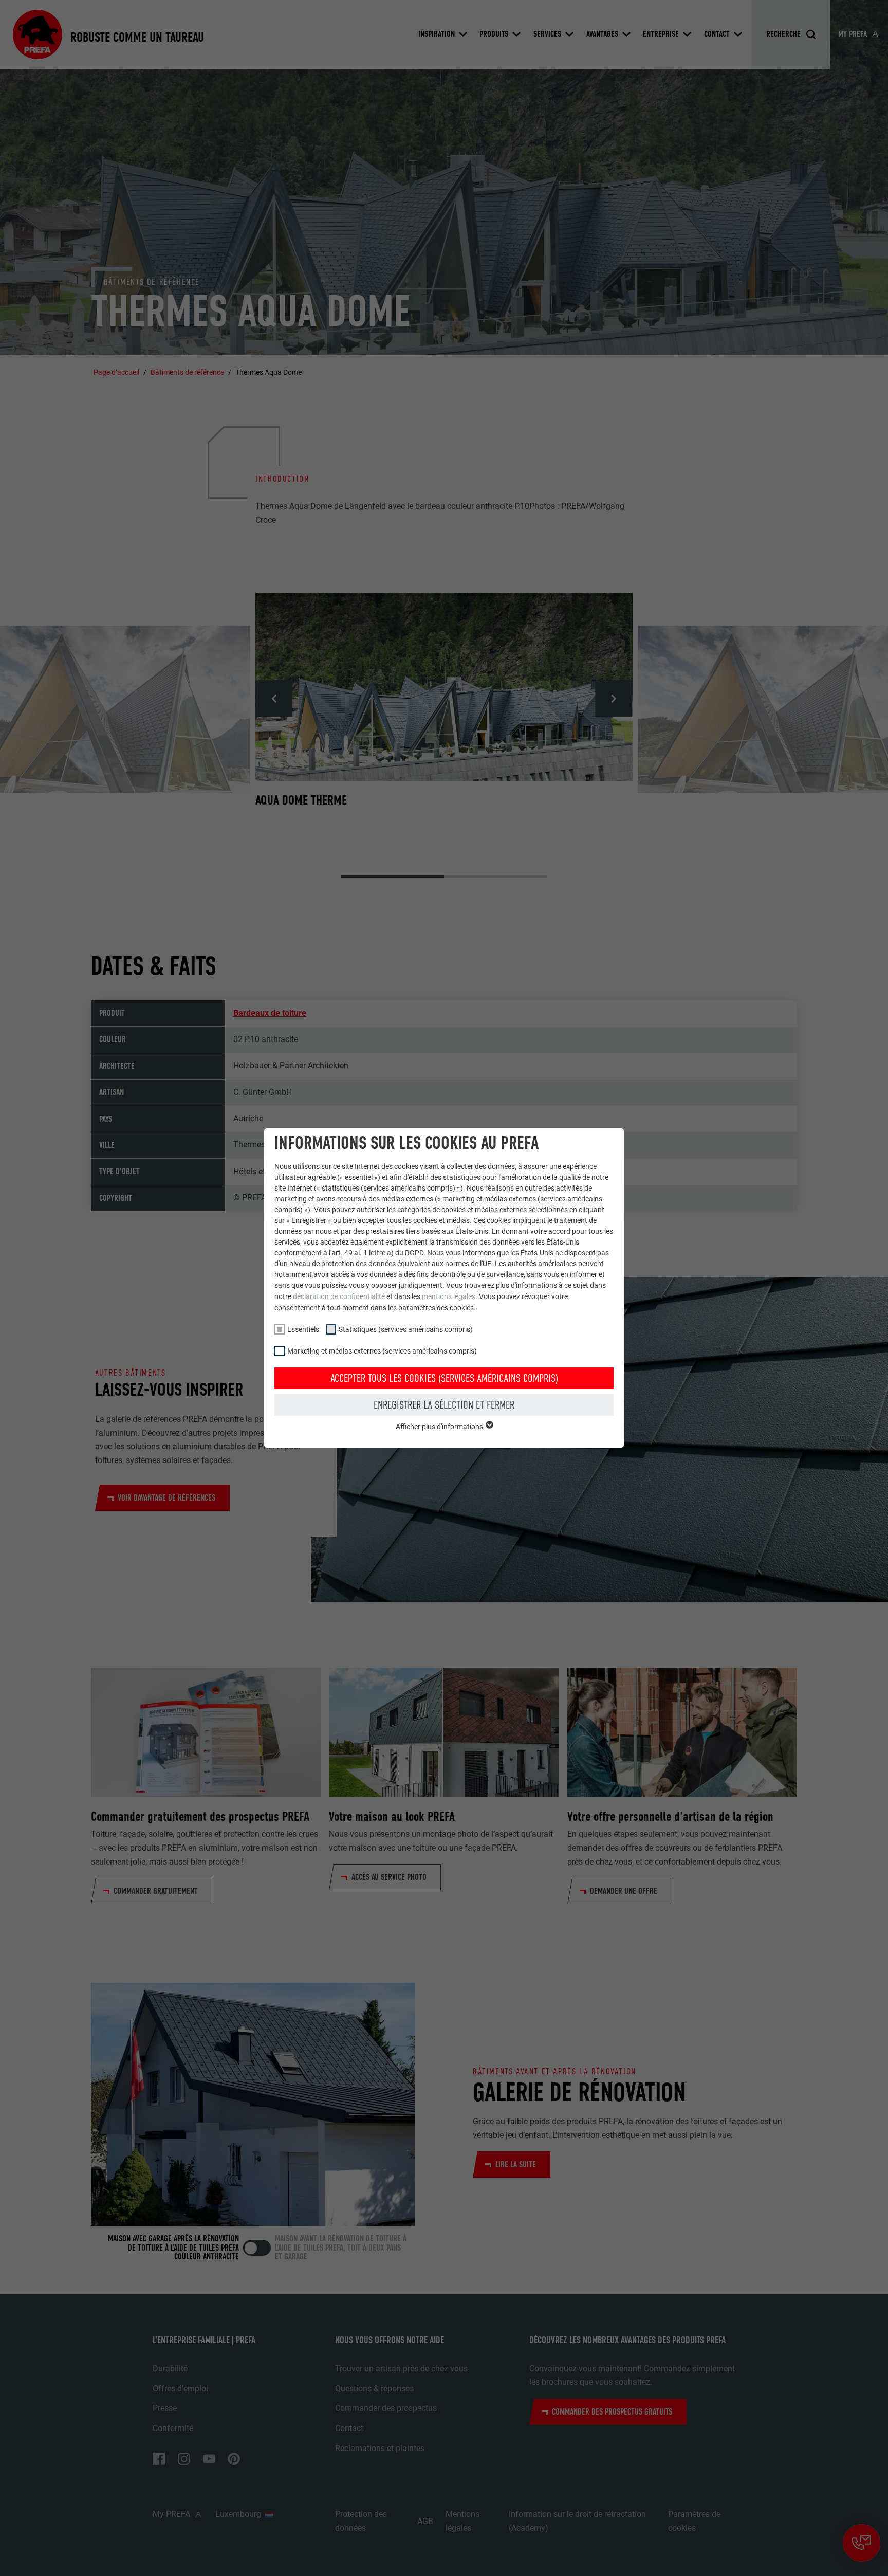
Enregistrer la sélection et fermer (444, 1405)
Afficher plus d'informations (440, 1427)
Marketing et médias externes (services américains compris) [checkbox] (382, 1351)
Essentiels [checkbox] (303, 1329)
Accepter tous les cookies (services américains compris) (444, 1378)
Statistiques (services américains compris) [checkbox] (406, 1329)
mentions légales (449, 1296)
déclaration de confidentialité (339, 1296)
